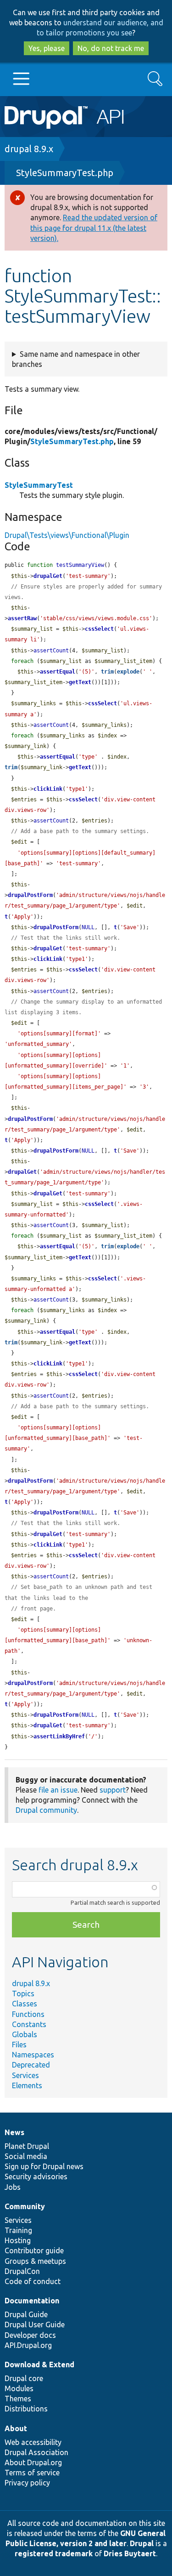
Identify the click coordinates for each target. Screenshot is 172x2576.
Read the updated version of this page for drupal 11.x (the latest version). (94, 228)
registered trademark (54, 2553)
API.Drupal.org (28, 2345)
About (16, 2428)
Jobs (13, 2187)
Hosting (18, 2240)
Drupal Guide (26, 2314)
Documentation (32, 2301)
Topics (23, 1993)
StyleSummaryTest (39, 485)
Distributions (26, 2409)
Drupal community (46, 1810)
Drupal (142, 2543)
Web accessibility (33, 2442)
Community (25, 2206)
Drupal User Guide (35, 2325)
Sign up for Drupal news (44, 2166)
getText (80, 682)
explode (128, 672)
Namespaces (33, 2055)
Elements (27, 2085)
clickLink (48, 789)
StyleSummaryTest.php (65, 173)
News (14, 2132)
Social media (26, 2156)
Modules (19, 2388)
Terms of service (32, 2473)
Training (18, 2230)
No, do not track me (111, 48)
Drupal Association (36, 2452)
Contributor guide (34, 2250)
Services (25, 2075)
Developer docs (30, 2335)
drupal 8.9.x (29, 149)
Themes (18, 2399)
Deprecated (31, 2065)
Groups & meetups (35, 2261)
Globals (25, 2034)
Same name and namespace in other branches (76, 359)
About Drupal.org (33, 2462)
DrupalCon (22, 2271)
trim (107, 672)
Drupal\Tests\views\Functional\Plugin (67, 535)
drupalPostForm (30, 895)
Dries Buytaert (130, 2553)
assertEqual (58, 672)
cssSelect (99, 629)
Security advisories (36, 2176)
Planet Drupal (27, 2146)
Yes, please (47, 48)
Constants (29, 2024)
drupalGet (48, 576)
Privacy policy (27, 2483)
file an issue (58, 1790)
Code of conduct (33, 2281)
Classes (25, 2004)
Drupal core (24, 2378)
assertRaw (22, 618)
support (113, 1790)
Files (19, 2045)
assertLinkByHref (59, 1736)
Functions (28, 2014)
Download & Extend (39, 2365)
